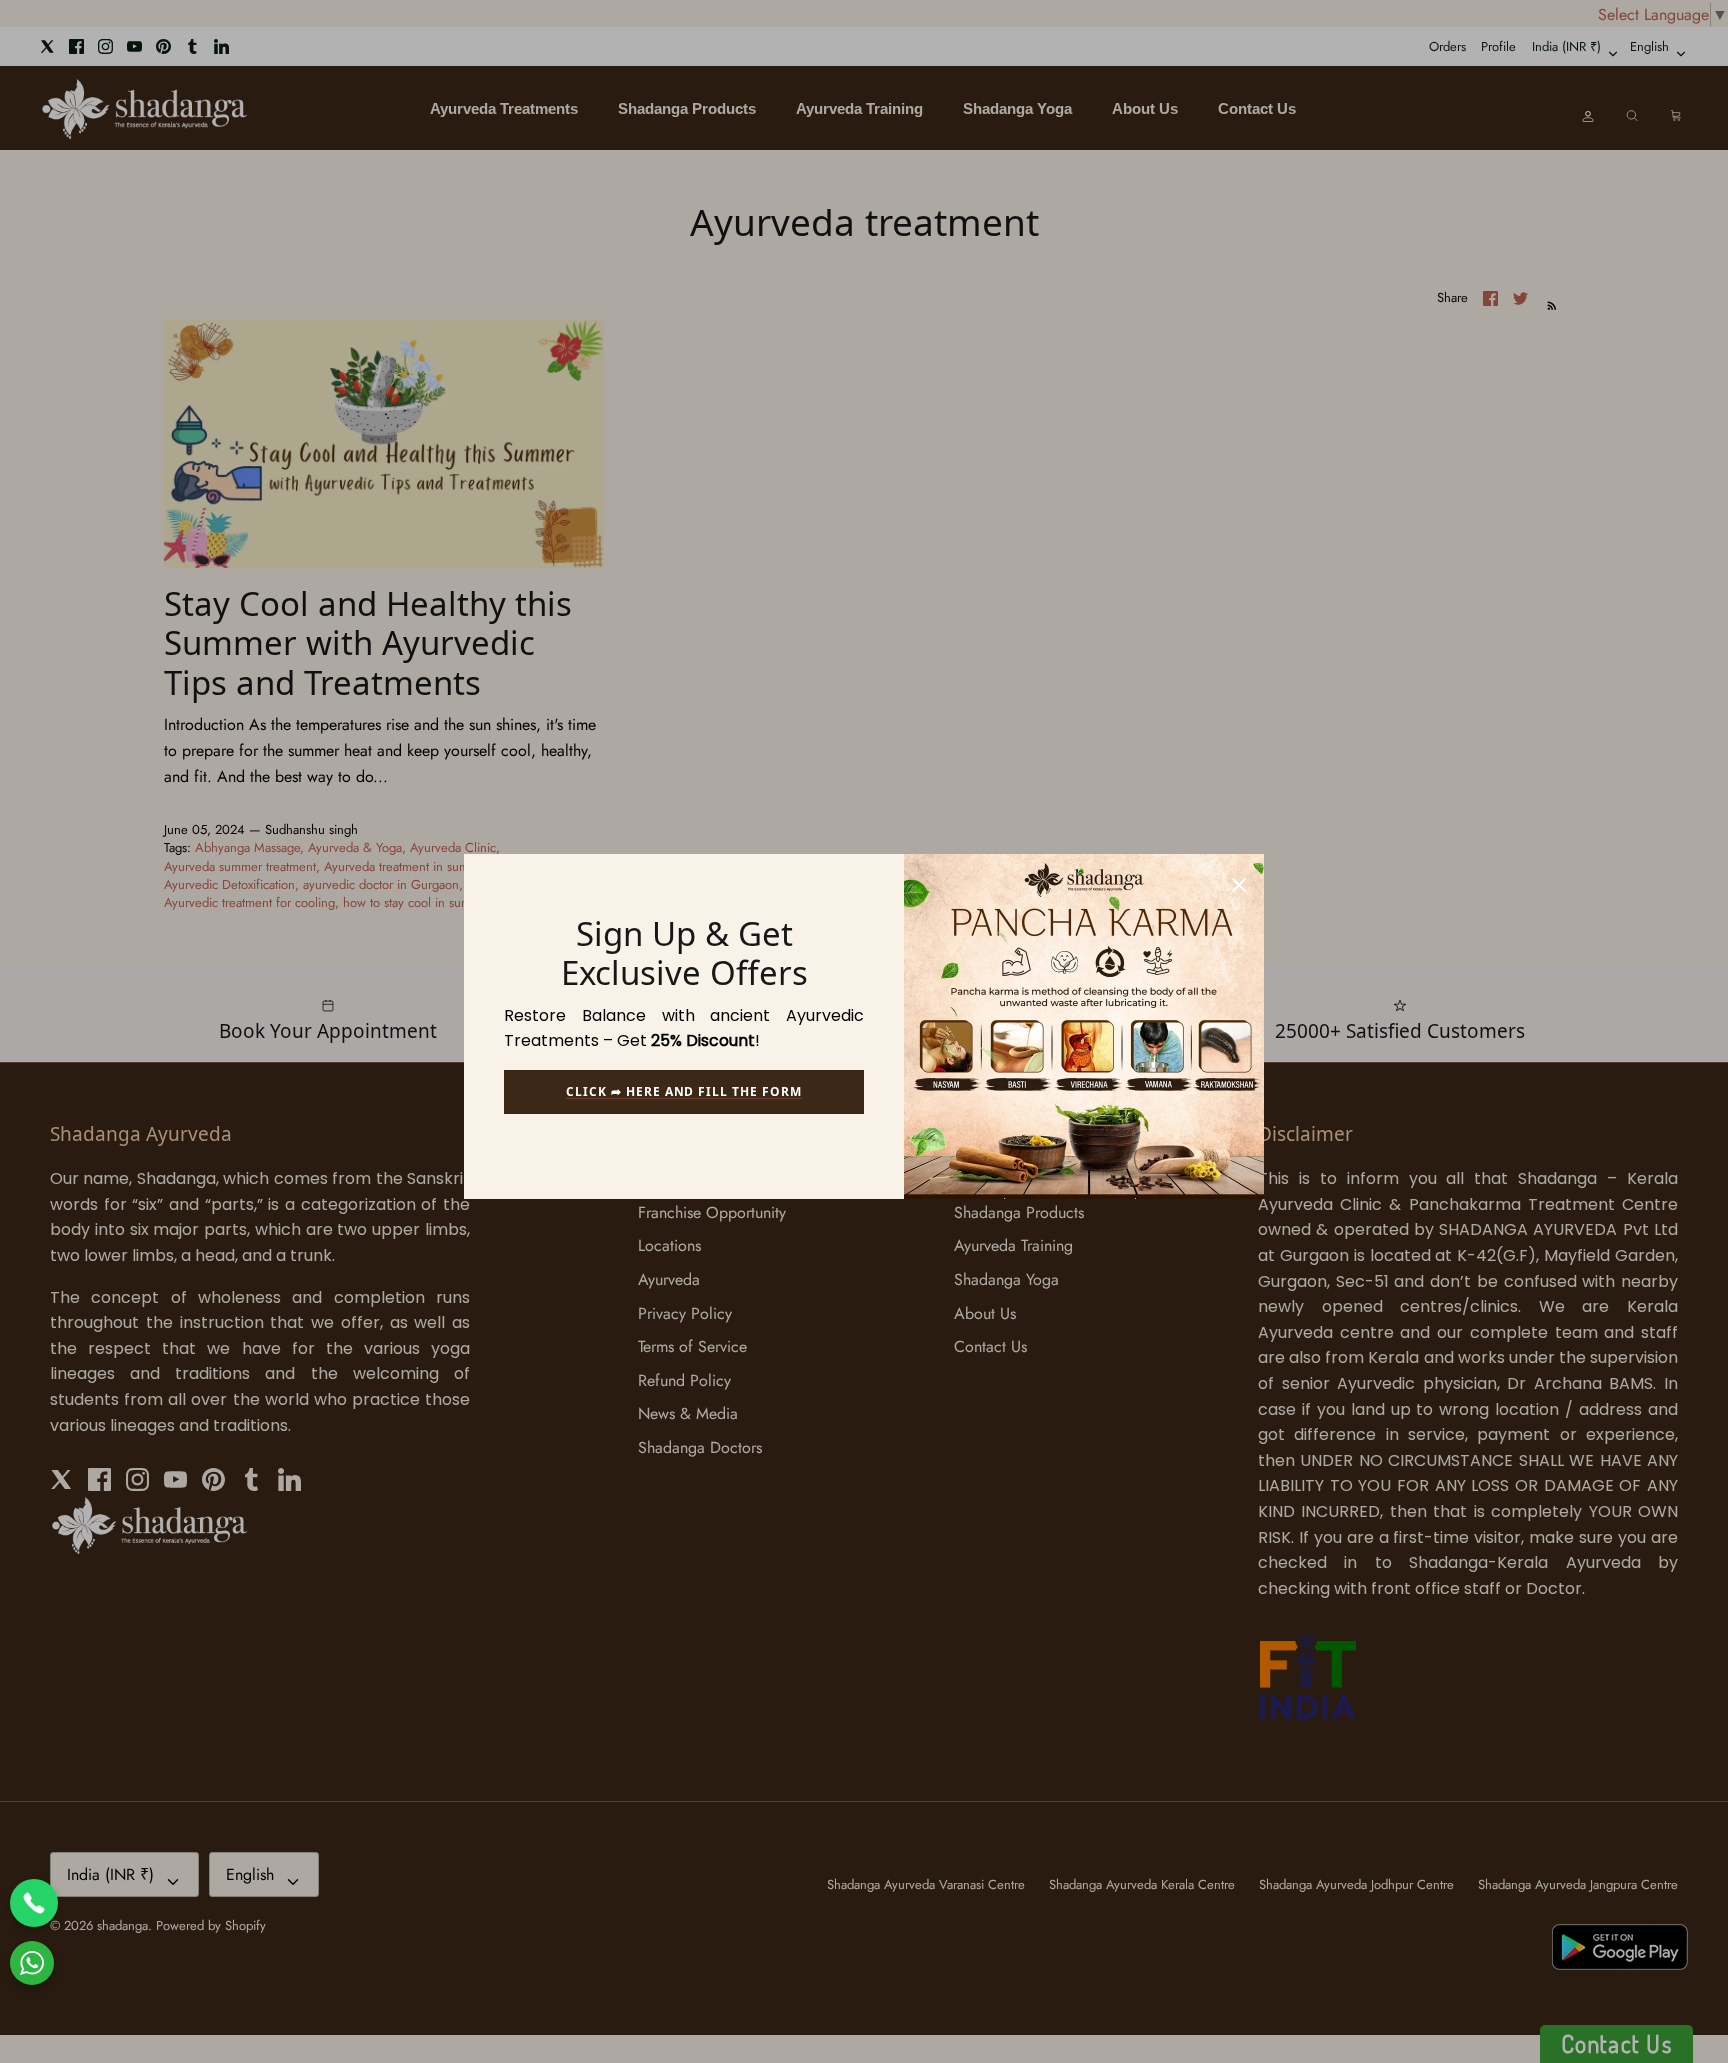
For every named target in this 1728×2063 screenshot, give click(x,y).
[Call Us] (34, 1903)
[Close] (1239, 879)
